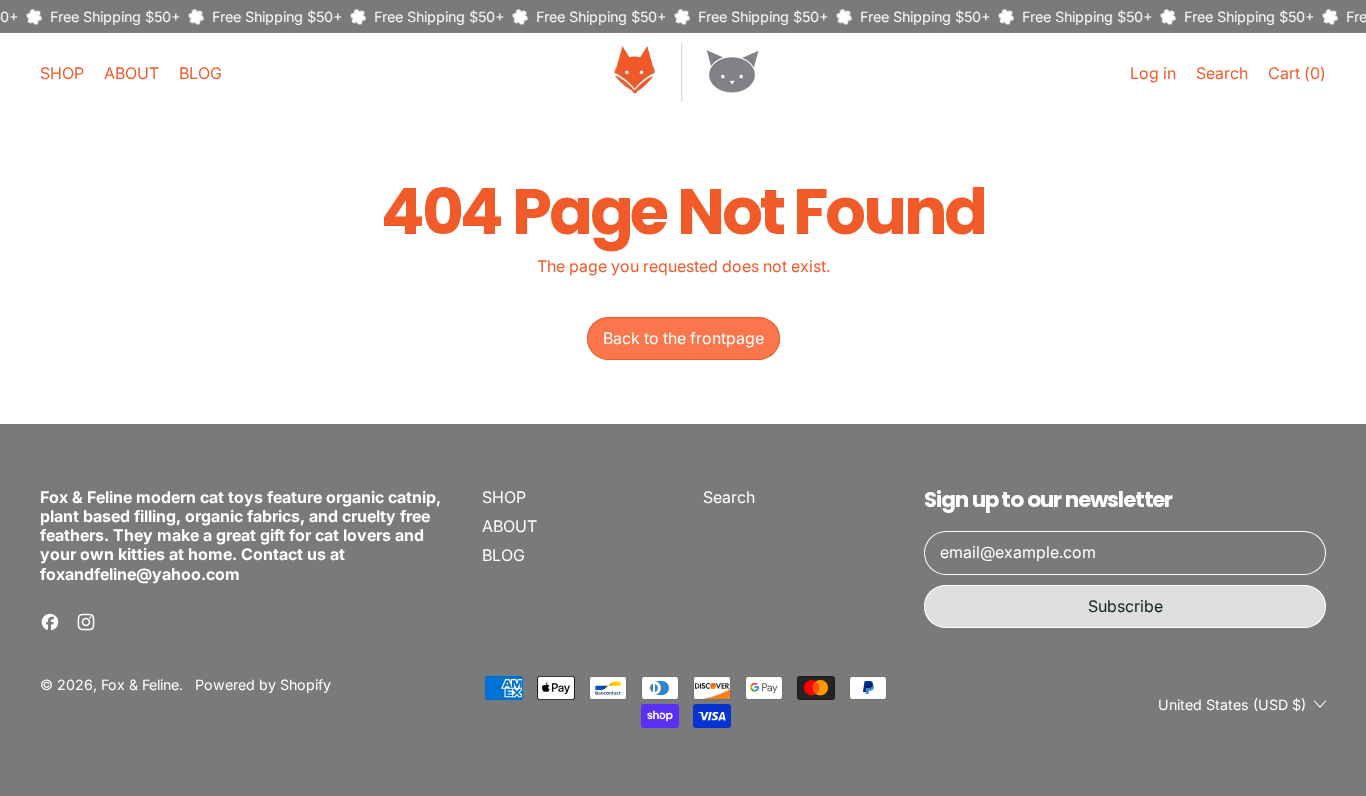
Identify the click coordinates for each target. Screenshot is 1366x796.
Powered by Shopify (263, 684)
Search (729, 497)
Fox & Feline (140, 684)
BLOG (200, 73)
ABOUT (131, 73)
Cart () (1296, 77)
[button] (1222, 73)
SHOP (62, 73)
